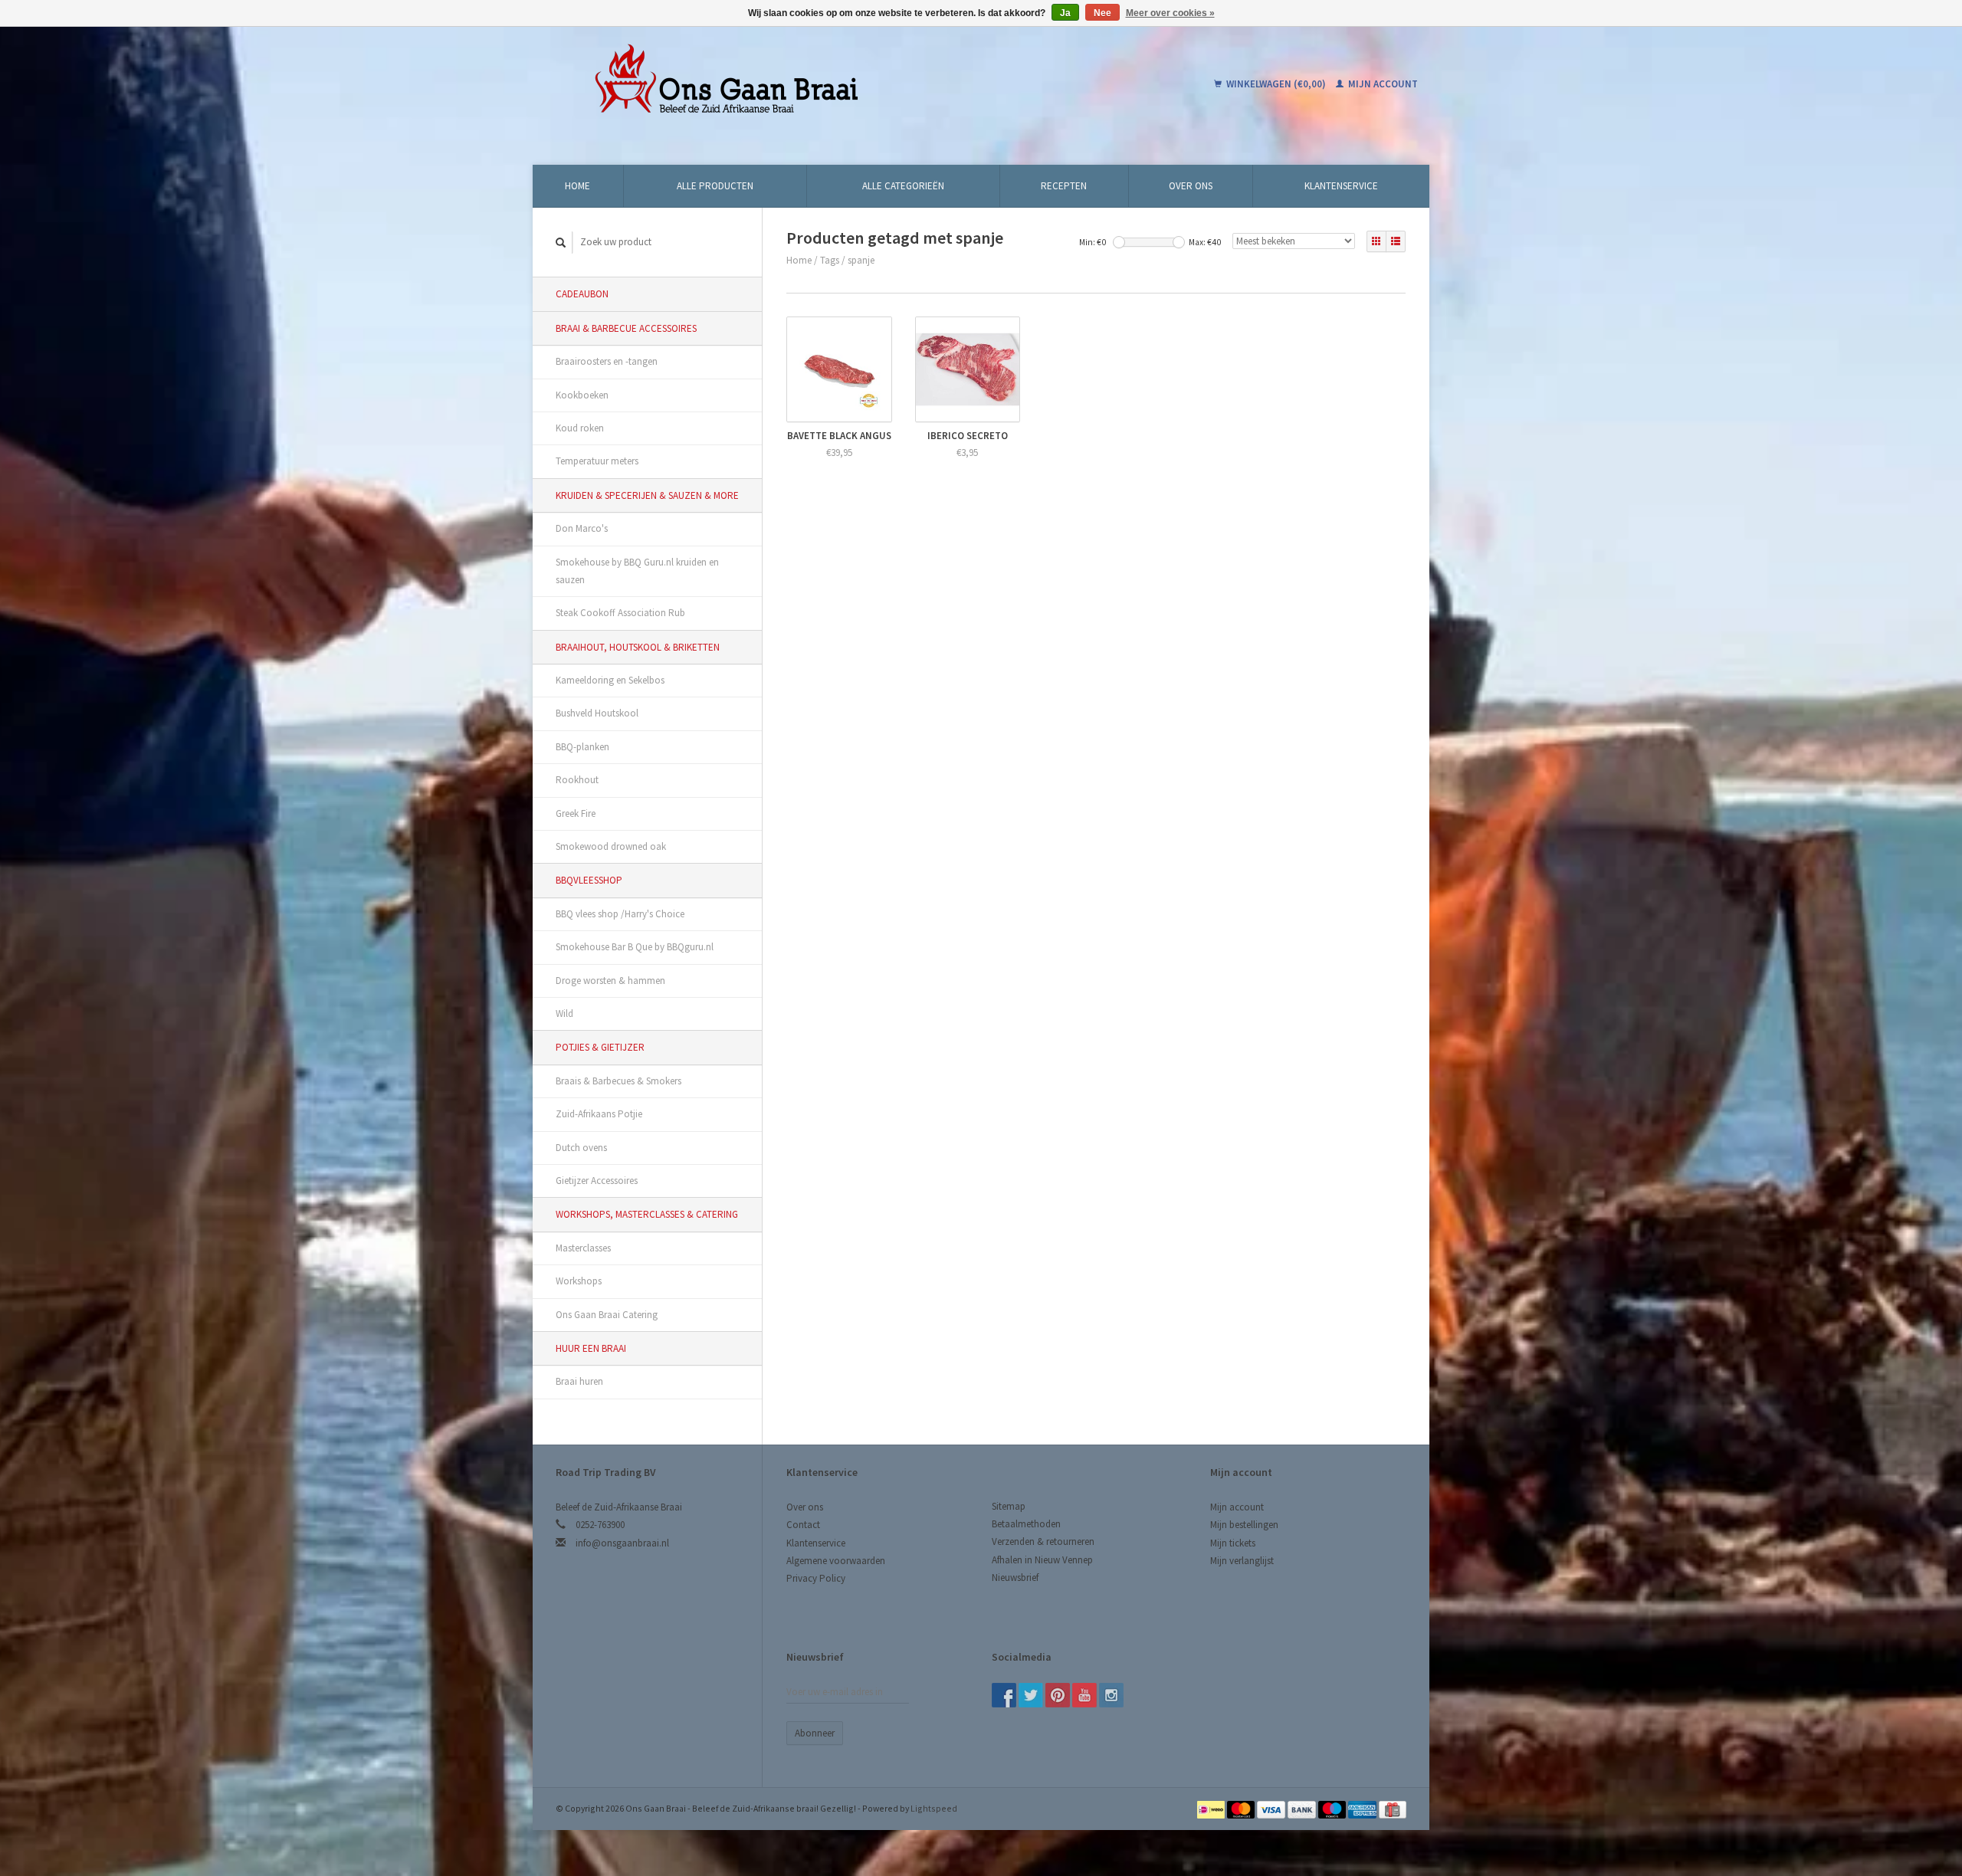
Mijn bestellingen (1244, 1525)
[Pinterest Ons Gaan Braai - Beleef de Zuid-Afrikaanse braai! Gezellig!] (1058, 1695)
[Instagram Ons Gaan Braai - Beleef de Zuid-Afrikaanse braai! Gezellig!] (1111, 1695)
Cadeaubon (582, 294)
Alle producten (715, 186)
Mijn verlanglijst (1242, 1561)
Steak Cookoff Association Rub (620, 613)
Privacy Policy (816, 1578)
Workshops (579, 1281)
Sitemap (1009, 1506)
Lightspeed (934, 1808)
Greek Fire (576, 813)
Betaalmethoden (1026, 1524)
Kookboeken (582, 395)
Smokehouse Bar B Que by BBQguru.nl (635, 947)
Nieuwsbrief (1015, 1578)
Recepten (1064, 186)
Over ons (1191, 186)
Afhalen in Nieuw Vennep (1042, 1560)
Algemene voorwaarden (836, 1561)
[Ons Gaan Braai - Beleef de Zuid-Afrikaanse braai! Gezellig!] (824, 84)
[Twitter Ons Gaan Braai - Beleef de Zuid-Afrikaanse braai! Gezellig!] (1031, 1695)
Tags (830, 260)
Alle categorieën (903, 186)
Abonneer (815, 1733)
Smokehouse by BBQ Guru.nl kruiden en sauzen (637, 571)
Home (577, 186)
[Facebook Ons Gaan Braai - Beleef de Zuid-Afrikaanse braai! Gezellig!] (1004, 1695)
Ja (1065, 13)
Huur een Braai (591, 1348)
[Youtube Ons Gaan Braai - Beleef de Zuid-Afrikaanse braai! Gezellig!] (1084, 1695)
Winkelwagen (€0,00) (1276, 84)
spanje (861, 260)
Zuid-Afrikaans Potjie (599, 1114)
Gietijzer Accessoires (597, 1181)
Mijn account (1382, 84)
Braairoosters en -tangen (607, 361)
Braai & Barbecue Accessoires (626, 328)
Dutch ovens (581, 1148)
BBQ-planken (582, 747)
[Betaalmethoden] (1212, 1808)
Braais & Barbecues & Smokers (618, 1081)
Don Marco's (582, 528)
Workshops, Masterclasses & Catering (647, 1214)
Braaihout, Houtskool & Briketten (638, 647)
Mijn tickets (1233, 1543)
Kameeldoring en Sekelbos (610, 680)
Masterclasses (583, 1248)
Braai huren (579, 1381)
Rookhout (577, 780)
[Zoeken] (561, 243)
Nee (1102, 13)
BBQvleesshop (589, 880)
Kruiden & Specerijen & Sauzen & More (647, 495)
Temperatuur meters (597, 461)
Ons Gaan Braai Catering (607, 1315)
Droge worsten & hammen (610, 981)
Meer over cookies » (1170, 13)
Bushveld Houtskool (597, 713)
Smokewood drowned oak (611, 846)
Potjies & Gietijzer (600, 1047)
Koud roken (580, 428)
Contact (803, 1525)
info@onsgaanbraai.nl (622, 1543)
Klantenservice (1341, 186)
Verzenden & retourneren (1043, 1541)
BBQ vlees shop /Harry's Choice (620, 914)
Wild (564, 1013)
